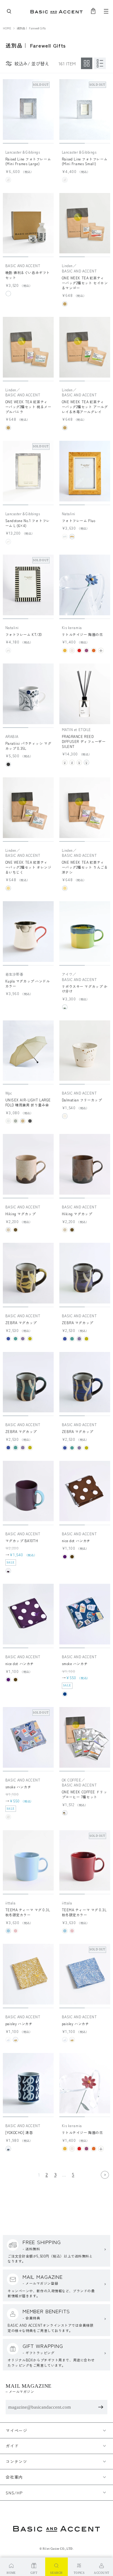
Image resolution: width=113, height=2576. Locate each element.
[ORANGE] (79, 762)
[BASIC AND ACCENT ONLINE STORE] (56, 11)
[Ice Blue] (8, 1931)
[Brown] (16, 1230)
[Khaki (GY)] (16, 1121)
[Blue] (8, 1339)
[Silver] (65, 1813)
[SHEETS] (65, 762)
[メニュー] (106, 11)
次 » (105, 2175)
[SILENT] (86, 762)
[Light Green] (65, 1007)
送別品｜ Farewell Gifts (31, 28)
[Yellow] (72, 537)
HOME (7, 28)
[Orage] (94, 650)
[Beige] (23, 1121)
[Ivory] (8, 1230)
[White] (8, 294)
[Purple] (86, 650)
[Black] (8, 764)
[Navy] (65, 1694)
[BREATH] (72, 762)
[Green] (16, 1339)
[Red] (79, 650)
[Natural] (65, 304)
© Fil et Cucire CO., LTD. (57, 2549)
